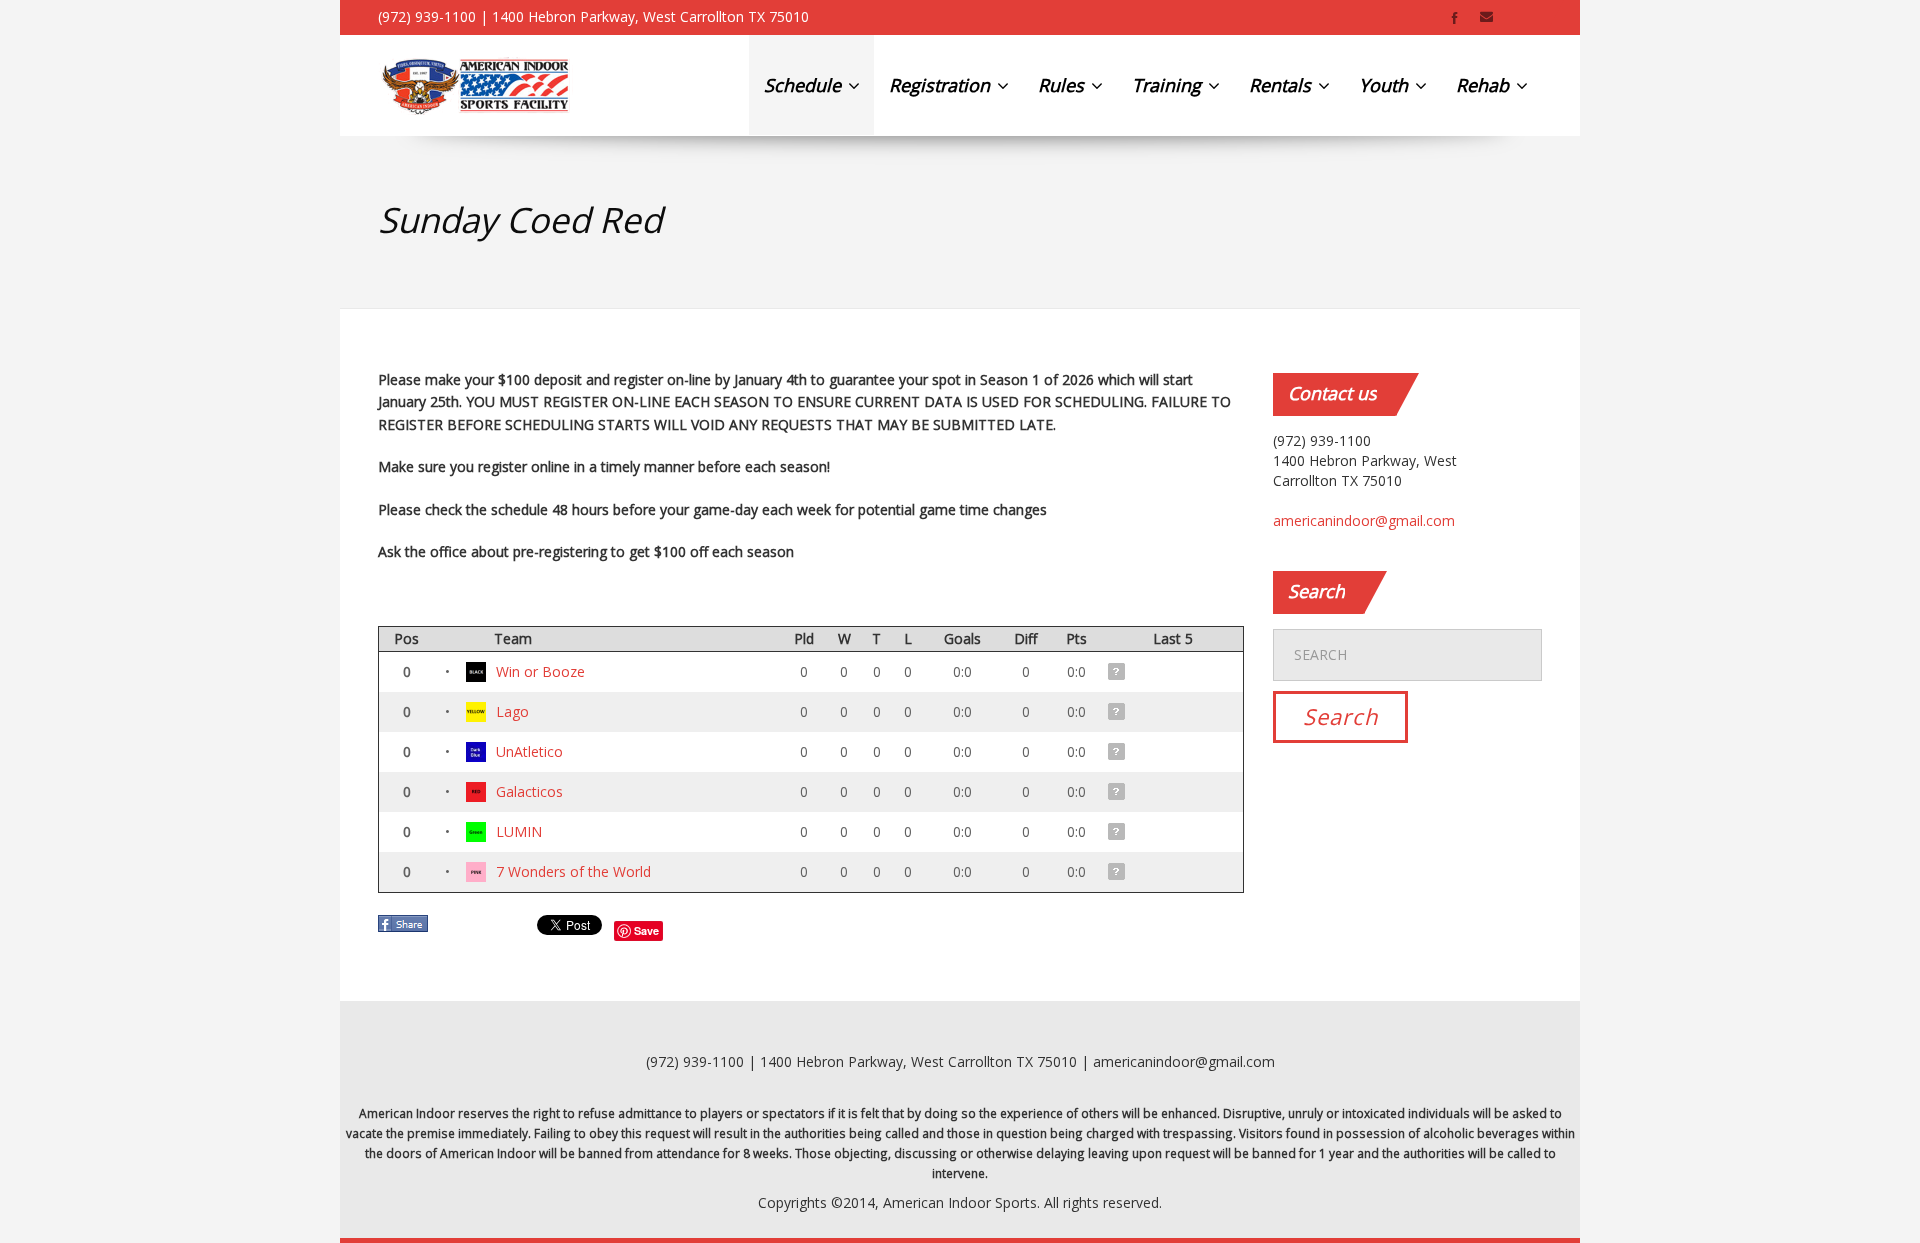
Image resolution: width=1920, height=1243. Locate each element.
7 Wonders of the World (573, 871)
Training (1169, 85)
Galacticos (529, 791)
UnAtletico (529, 751)
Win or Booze (540, 671)
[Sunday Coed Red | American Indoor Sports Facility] (475, 85)
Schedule (805, 85)
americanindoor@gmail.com (1364, 520)
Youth (1386, 85)
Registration (942, 85)
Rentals (1282, 85)
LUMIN (519, 831)
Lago (512, 711)
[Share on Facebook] (405, 929)
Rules (1063, 85)
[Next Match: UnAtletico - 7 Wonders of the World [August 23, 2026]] (1118, 751)
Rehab (1485, 85)
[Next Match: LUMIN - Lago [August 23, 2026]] (1118, 711)
